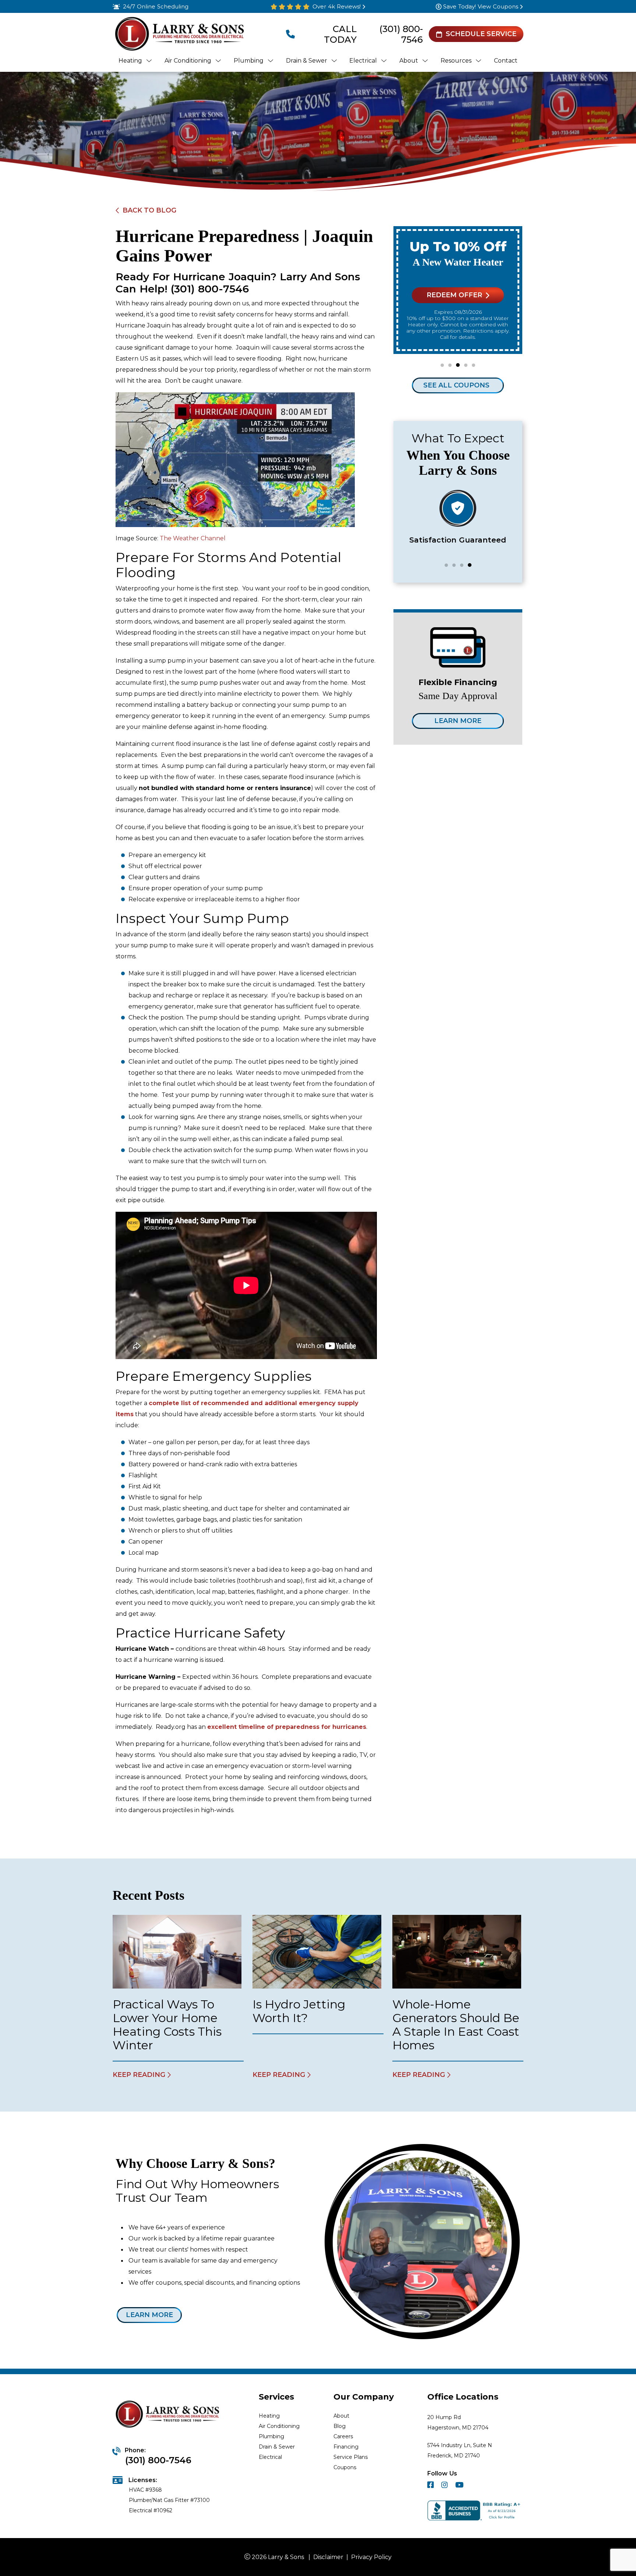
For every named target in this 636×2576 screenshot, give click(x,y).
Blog (340, 2426)
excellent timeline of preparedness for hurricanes (287, 1727)
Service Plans (351, 2457)
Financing (346, 2447)
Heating (269, 2416)
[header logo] (179, 34)
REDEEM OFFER (454, 295)
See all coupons (456, 385)
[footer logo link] (169, 2415)
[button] (442, 365)
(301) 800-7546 (401, 34)
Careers (343, 2436)
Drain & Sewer (277, 2447)
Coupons (345, 2467)
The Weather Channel (193, 538)
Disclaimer (328, 2557)
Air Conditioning (279, 2426)
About (341, 2416)
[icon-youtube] (460, 2486)
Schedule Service (481, 34)
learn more (149, 2315)
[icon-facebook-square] (431, 2486)
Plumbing (271, 2436)
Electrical (270, 2457)
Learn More (458, 721)
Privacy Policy (371, 2557)
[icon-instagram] (445, 2486)
